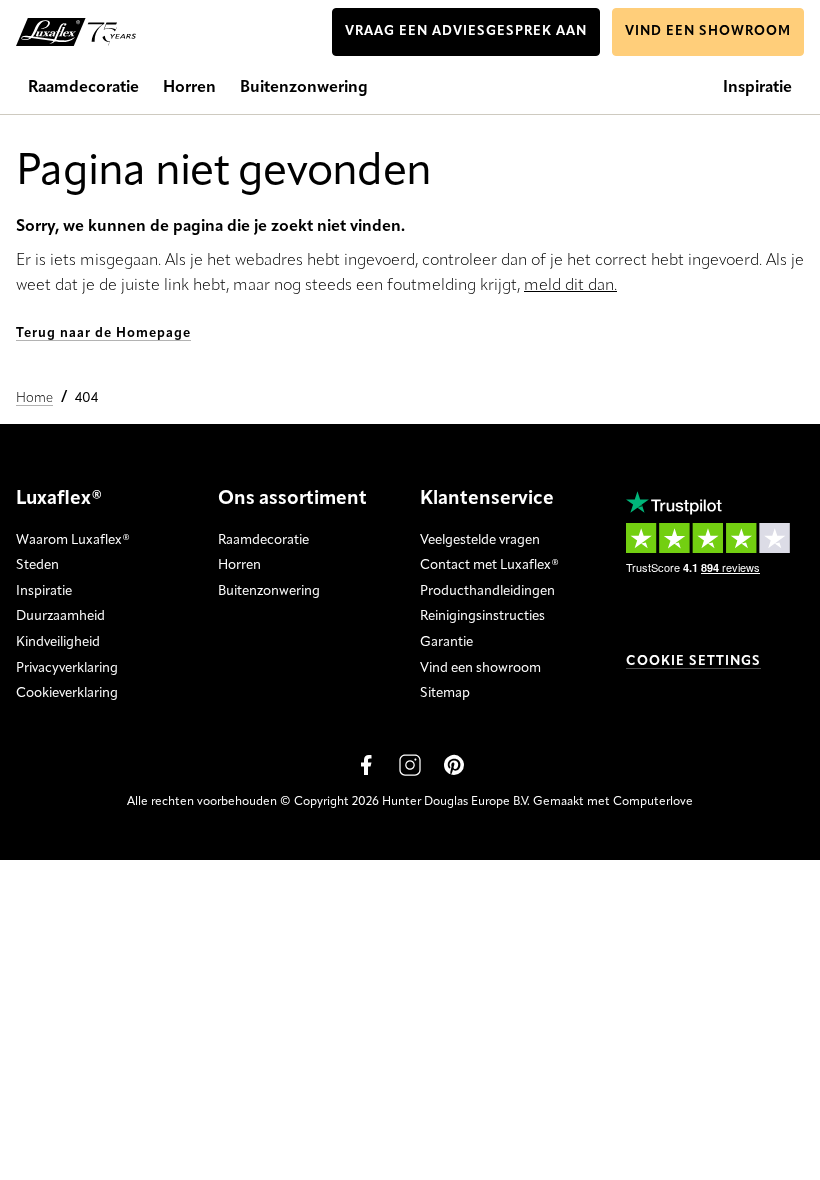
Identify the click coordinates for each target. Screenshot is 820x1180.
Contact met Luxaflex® (489, 565)
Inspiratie (44, 591)
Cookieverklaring (67, 693)
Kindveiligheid (58, 642)
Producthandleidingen (487, 591)
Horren (239, 565)
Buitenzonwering (269, 591)
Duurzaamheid (60, 616)
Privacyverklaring (67, 668)
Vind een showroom (480, 668)
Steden (37, 565)
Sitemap (445, 693)
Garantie (446, 642)
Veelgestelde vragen (480, 540)
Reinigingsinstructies (482, 616)
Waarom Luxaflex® (73, 540)
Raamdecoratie (263, 540)
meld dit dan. (570, 286)
